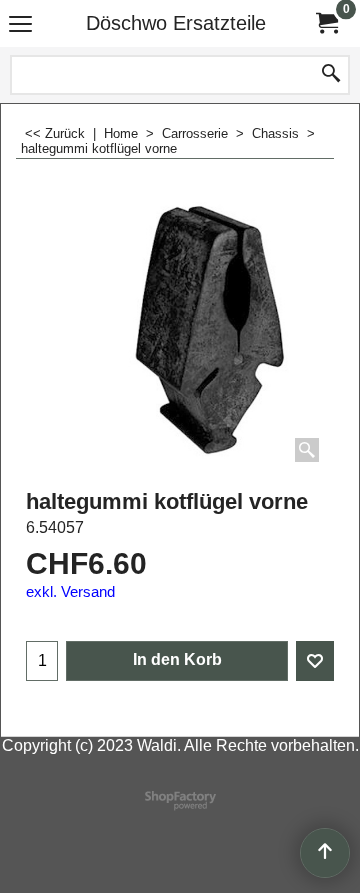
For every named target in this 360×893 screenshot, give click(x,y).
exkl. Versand (70, 592)
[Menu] (20, 25)
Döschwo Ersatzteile (176, 23)
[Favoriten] (315, 661)
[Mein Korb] (326, 23)
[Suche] (331, 75)
